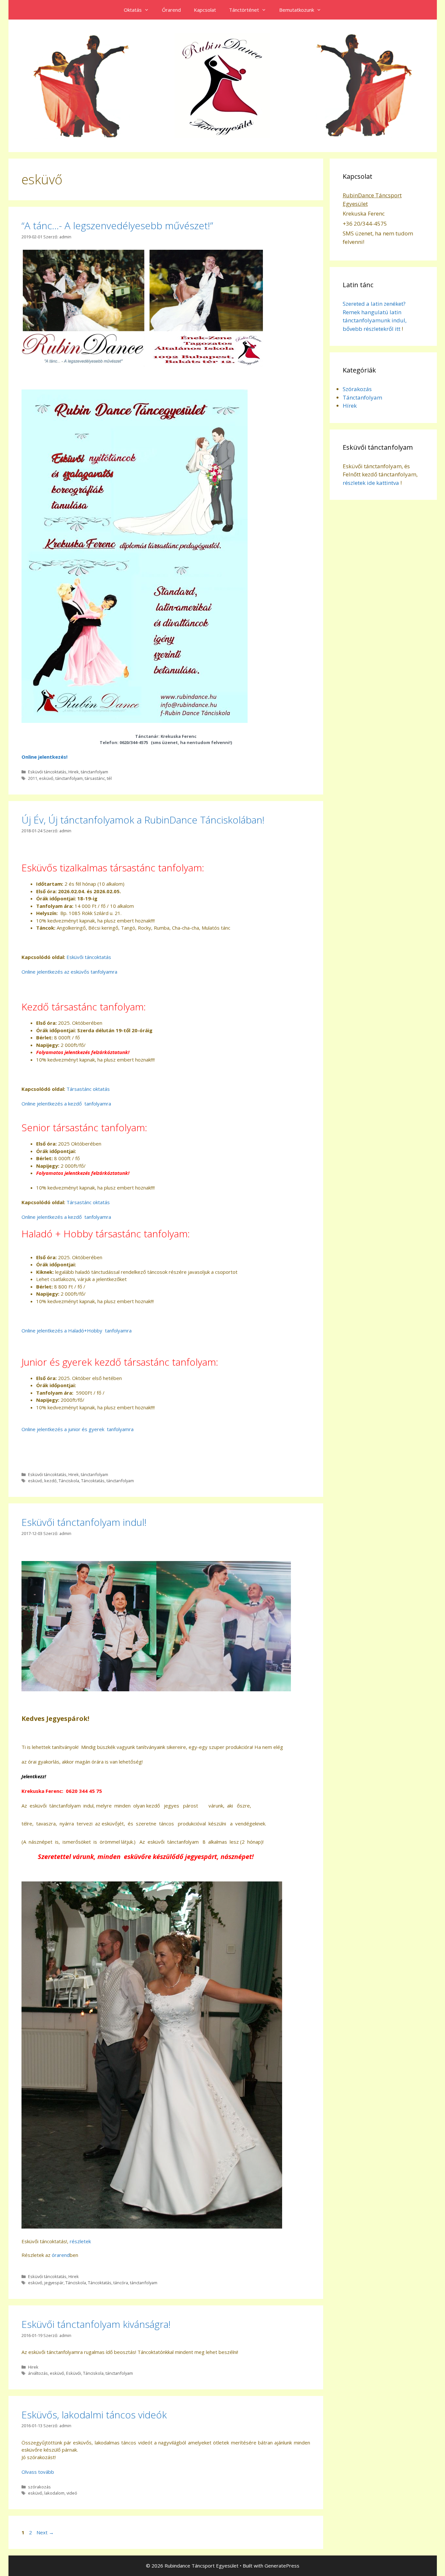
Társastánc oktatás (88, 1089)
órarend (61, 2255)
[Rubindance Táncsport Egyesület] (223, 85)
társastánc (95, 778)
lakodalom (54, 2493)
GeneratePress (282, 2566)
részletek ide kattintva (371, 483)
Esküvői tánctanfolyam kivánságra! (96, 2324)
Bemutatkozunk (297, 10)
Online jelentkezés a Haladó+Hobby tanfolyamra (77, 1330)
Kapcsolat (205, 10)
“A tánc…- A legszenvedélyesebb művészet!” (117, 225)
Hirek (74, 772)
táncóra (121, 2283)
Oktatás (133, 10)
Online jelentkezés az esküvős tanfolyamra (69, 972)
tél (109, 778)
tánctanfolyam (94, 772)
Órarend (171, 10)
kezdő (50, 1481)
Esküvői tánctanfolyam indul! (84, 1522)
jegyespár (54, 2283)
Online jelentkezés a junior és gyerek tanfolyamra (78, 1429)
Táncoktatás (93, 1481)
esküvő (46, 778)
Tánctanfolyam (362, 397)
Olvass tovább (38, 2472)
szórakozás (39, 2487)
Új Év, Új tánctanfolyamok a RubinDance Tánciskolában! (143, 820)
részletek (80, 2241)
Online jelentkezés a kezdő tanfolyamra (66, 1104)
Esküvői (74, 2373)
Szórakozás (357, 389)
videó (72, 2493)
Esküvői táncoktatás (47, 772)
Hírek (350, 406)
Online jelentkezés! (44, 757)
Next (45, 2532)
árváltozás (38, 2373)
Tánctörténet (244, 10)
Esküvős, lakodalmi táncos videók (94, 2415)
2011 (33, 778)
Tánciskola (69, 1481)
